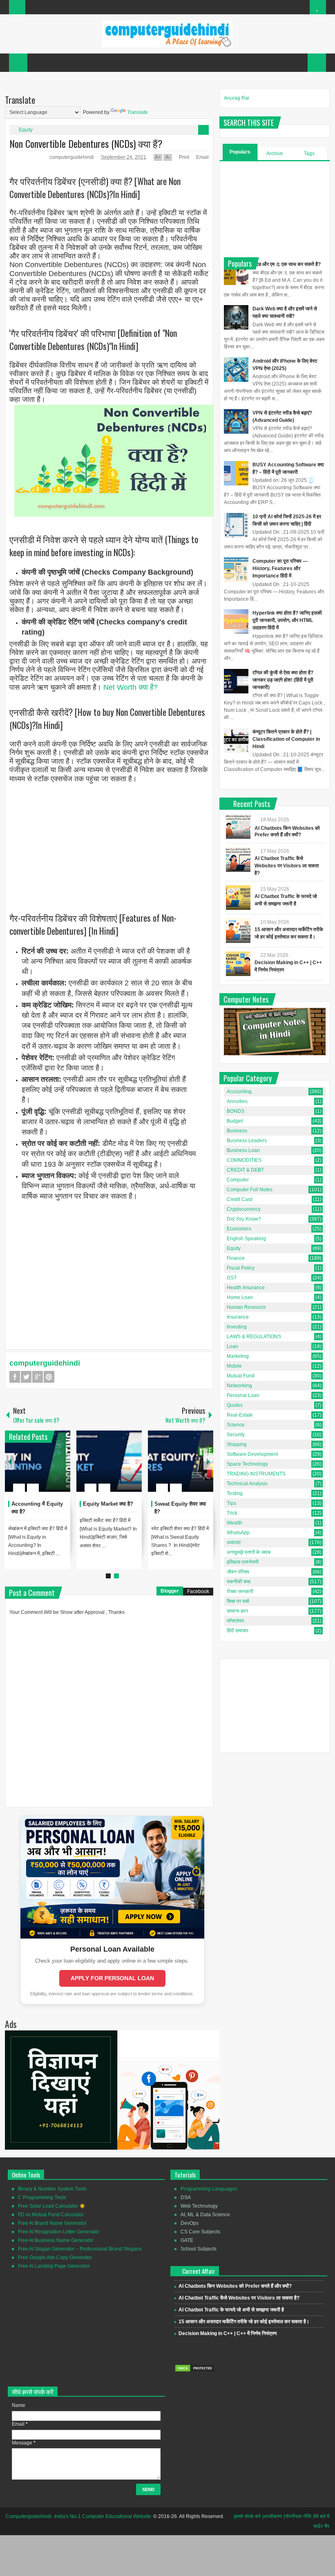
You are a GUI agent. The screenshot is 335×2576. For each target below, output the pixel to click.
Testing (235, 1493)
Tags (309, 154)
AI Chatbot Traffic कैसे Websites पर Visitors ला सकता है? (287, 866)
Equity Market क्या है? (108, 1504)
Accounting (239, 1092)
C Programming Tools (42, 2197)
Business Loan (243, 1150)
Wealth (234, 1523)
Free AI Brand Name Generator (52, 2223)
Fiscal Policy (241, 1268)
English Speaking (246, 1239)
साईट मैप (321, 2526)
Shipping (237, 1444)
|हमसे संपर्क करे (247, 2516)
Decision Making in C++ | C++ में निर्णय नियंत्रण (228, 2333)
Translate (137, 112)
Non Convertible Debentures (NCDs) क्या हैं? (86, 143)
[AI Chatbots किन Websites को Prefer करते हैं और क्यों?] (238, 827)
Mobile (234, 1366)
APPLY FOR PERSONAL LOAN (112, 1978)
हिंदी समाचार (238, 1631)
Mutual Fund (241, 1376)
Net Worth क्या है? (131, 687)
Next (208, 1461)
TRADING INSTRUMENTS (256, 1474)
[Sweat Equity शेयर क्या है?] (181, 1461)
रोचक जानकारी (240, 1591)
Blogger (170, 1591)
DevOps (190, 2223)
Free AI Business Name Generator (56, 2240)
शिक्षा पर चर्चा (238, 1601)
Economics (239, 1229)
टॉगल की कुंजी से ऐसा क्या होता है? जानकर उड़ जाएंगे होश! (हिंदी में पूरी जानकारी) (283, 680)
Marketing (238, 1356)
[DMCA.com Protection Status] (195, 2371)
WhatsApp (238, 1533)
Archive (275, 154)
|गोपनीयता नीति (297, 2516)
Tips (231, 1503)
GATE (187, 2240)
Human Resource (246, 1307)
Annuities (237, 1101)
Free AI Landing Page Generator (54, 2266)
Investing (237, 1327)
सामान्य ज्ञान (237, 1611)
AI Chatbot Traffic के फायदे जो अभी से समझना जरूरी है (231, 2310)
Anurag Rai (237, 98)
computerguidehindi (72, 157)
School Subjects (199, 2249)
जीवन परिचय (238, 1572)
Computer (238, 1180)
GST (232, 1278)
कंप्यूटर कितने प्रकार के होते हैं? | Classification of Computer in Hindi (286, 739)
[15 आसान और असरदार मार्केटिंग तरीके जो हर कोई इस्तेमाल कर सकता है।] (238, 931)
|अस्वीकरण (272, 2516)
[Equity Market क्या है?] (109, 1461)
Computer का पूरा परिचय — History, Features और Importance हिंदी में (280, 568)
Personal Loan (243, 1395)
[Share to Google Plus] (61, 1468)
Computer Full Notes (250, 1190)
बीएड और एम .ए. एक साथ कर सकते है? (287, 264)
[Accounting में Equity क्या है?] (38, 1461)
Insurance (238, 1317)
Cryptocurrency (244, 1209)
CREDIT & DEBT (245, 1170)
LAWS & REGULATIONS (254, 1337)
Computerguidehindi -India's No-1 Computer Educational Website (78, 2516)
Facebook (15, 1377)
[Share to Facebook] (40, 1468)
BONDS (236, 1111)
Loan (232, 1346)
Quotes (235, 1405)
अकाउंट (234, 1542)
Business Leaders (247, 1141)
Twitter (26, 1377)
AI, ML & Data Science (205, 2215)
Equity (26, 130)
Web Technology (199, 2206)
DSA (186, 2197)
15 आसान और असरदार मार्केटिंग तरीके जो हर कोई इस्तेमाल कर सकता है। (244, 2322)
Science (236, 1425)
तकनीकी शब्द (239, 1582)
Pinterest (49, 1377)
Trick (232, 1513)
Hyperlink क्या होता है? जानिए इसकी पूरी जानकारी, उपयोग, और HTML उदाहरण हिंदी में (287, 620)
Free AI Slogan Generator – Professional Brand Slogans (80, 2249)
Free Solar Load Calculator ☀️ (52, 2206)
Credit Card (240, 1199)
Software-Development (252, 1454)
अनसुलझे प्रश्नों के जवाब (249, 1552)
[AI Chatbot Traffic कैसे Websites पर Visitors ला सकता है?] (238, 860)
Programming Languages (209, 2189)
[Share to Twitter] (50, 1468)
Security (236, 1435)
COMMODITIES (244, 1160)
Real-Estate (240, 1415)
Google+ (38, 1377)
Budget (235, 1121)
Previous (10, 1461)
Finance (236, 1258)
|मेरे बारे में (321, 2516)
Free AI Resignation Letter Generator (59, 2232)
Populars (240, 152)
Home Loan (240, 1297)
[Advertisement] (109, 841)
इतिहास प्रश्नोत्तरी (243, 1562)
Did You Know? (244, 1219)
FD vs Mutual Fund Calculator (51, 2215)
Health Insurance (246, 1288)
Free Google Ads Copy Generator (55, 2257)
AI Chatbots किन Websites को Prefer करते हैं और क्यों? (235, 2286)
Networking (239, 1386)
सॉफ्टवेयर (235, 1621)
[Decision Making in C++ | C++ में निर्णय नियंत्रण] (238, 964)
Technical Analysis (247, 1484)
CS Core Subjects (200, 2232)
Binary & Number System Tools (52, 2189)
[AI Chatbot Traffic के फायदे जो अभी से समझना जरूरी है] (238, 898)
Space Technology (247, 1464)
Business (237, 1131)
